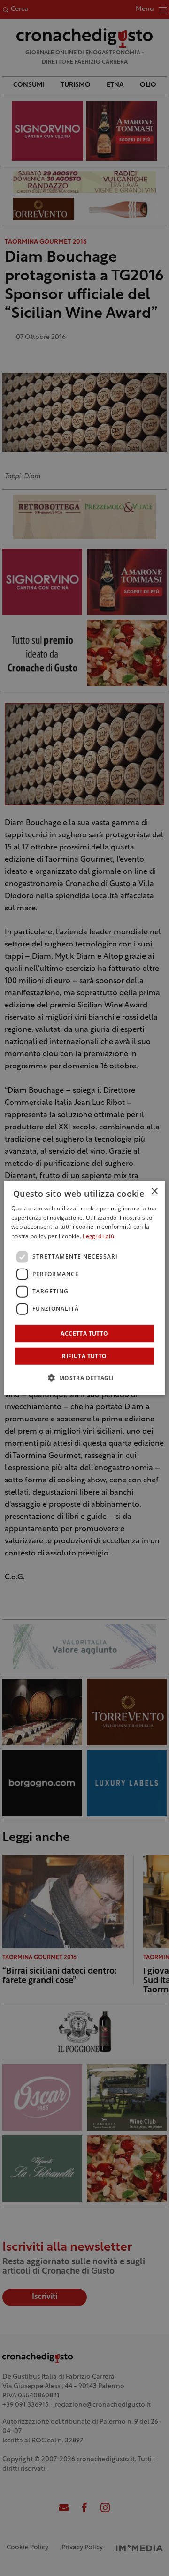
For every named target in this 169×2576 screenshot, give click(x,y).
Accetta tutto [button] (84, 1333)
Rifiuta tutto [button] (84, 1356)
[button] (84, 1378)
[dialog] (84, 1288)
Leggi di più (98, 1237)
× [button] (154, 1191)
